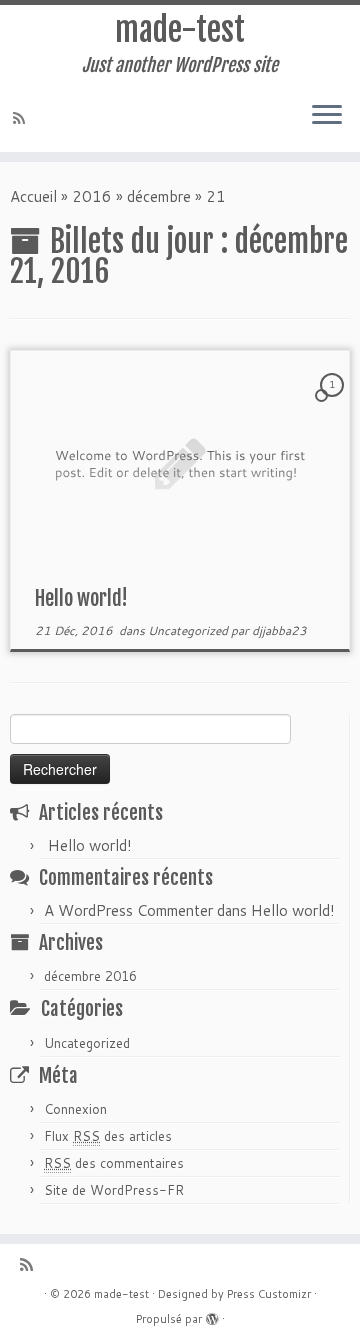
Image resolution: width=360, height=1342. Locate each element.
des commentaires (114, 1163)
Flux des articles (108, 1136)
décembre (159, 196)
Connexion (75, 1109)
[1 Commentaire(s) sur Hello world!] (334, 402)
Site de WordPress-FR (114, 1190)
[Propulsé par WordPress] (212, 1315)
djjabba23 (279, 630)
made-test (180, 30)
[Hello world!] (180, 463)
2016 (92, 196)
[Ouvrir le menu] (327, 116)
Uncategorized (189, 630)
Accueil (33, 196)
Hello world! (81, 598)
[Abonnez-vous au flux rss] (22, 118)
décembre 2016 (90, 976)
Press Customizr (269, 1294)
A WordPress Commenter (128, 910)
